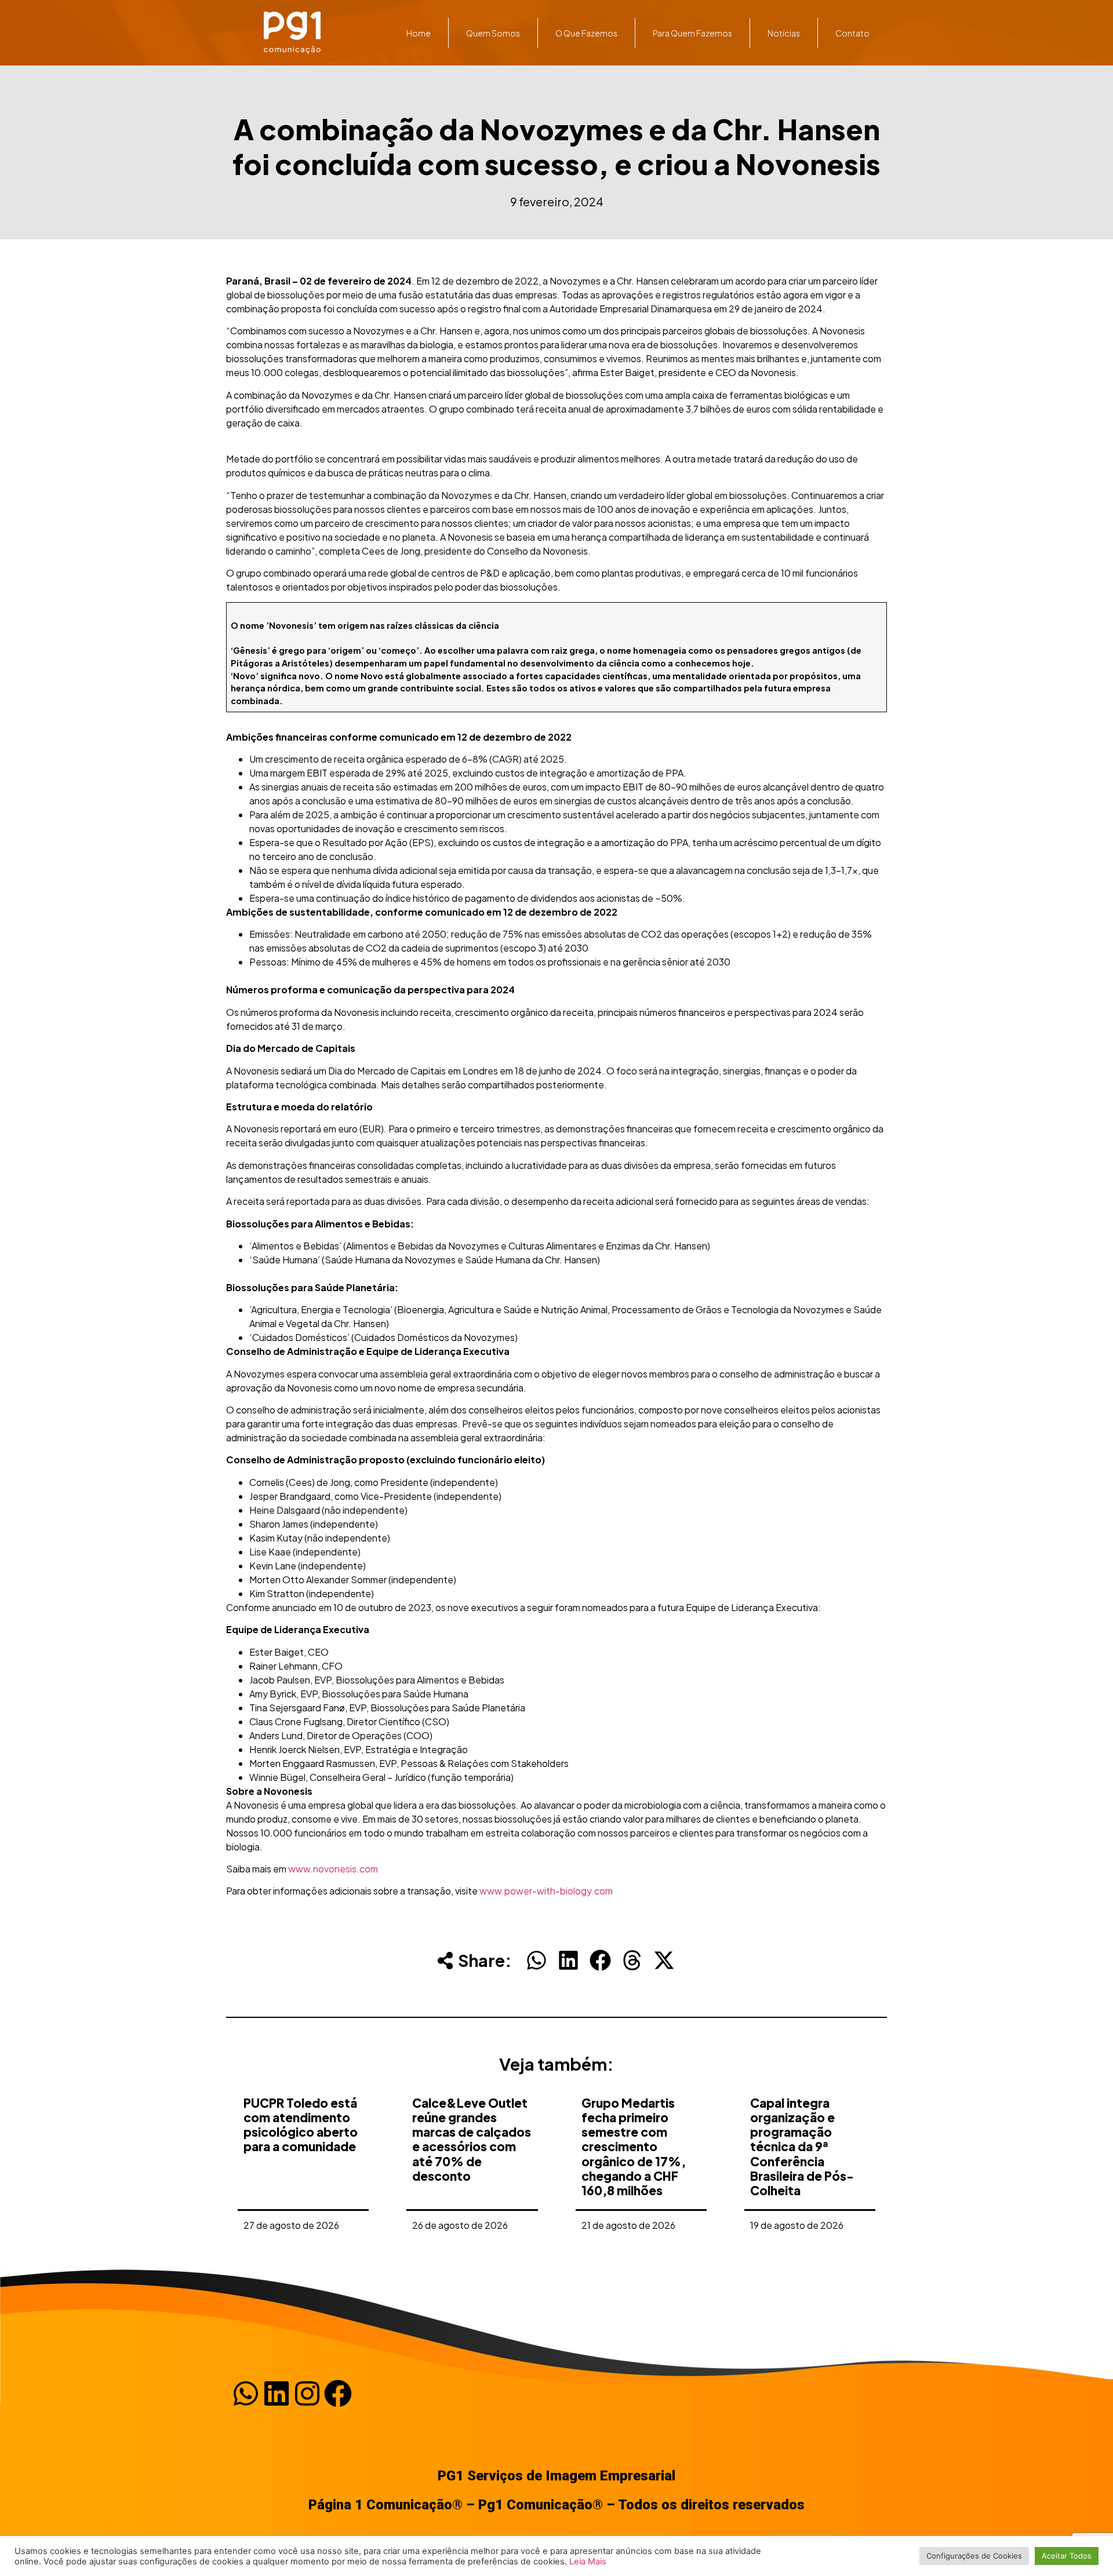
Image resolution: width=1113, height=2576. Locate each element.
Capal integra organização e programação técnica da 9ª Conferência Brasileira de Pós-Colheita (802, 2147)
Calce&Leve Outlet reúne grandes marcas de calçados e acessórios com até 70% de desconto (472, 2139)
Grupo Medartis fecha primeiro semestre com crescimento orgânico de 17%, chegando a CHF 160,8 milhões (634, 2147)
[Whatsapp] (246, 2393)
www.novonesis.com (333, 1869)
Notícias (784, 33)
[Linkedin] (277, 2393)
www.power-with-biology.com (546, 1891)
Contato (852, 33)
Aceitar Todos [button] (1067, 2556)
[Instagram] (307, 2393)
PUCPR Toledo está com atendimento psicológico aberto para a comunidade (301, 2125)
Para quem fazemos (692, 33)
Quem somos (493, 33)
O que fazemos (586, 33)
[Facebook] (338, 2393)
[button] (537, 1960)
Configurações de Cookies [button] (974, 2556)
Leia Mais (588, 2562)
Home (419, 33)
